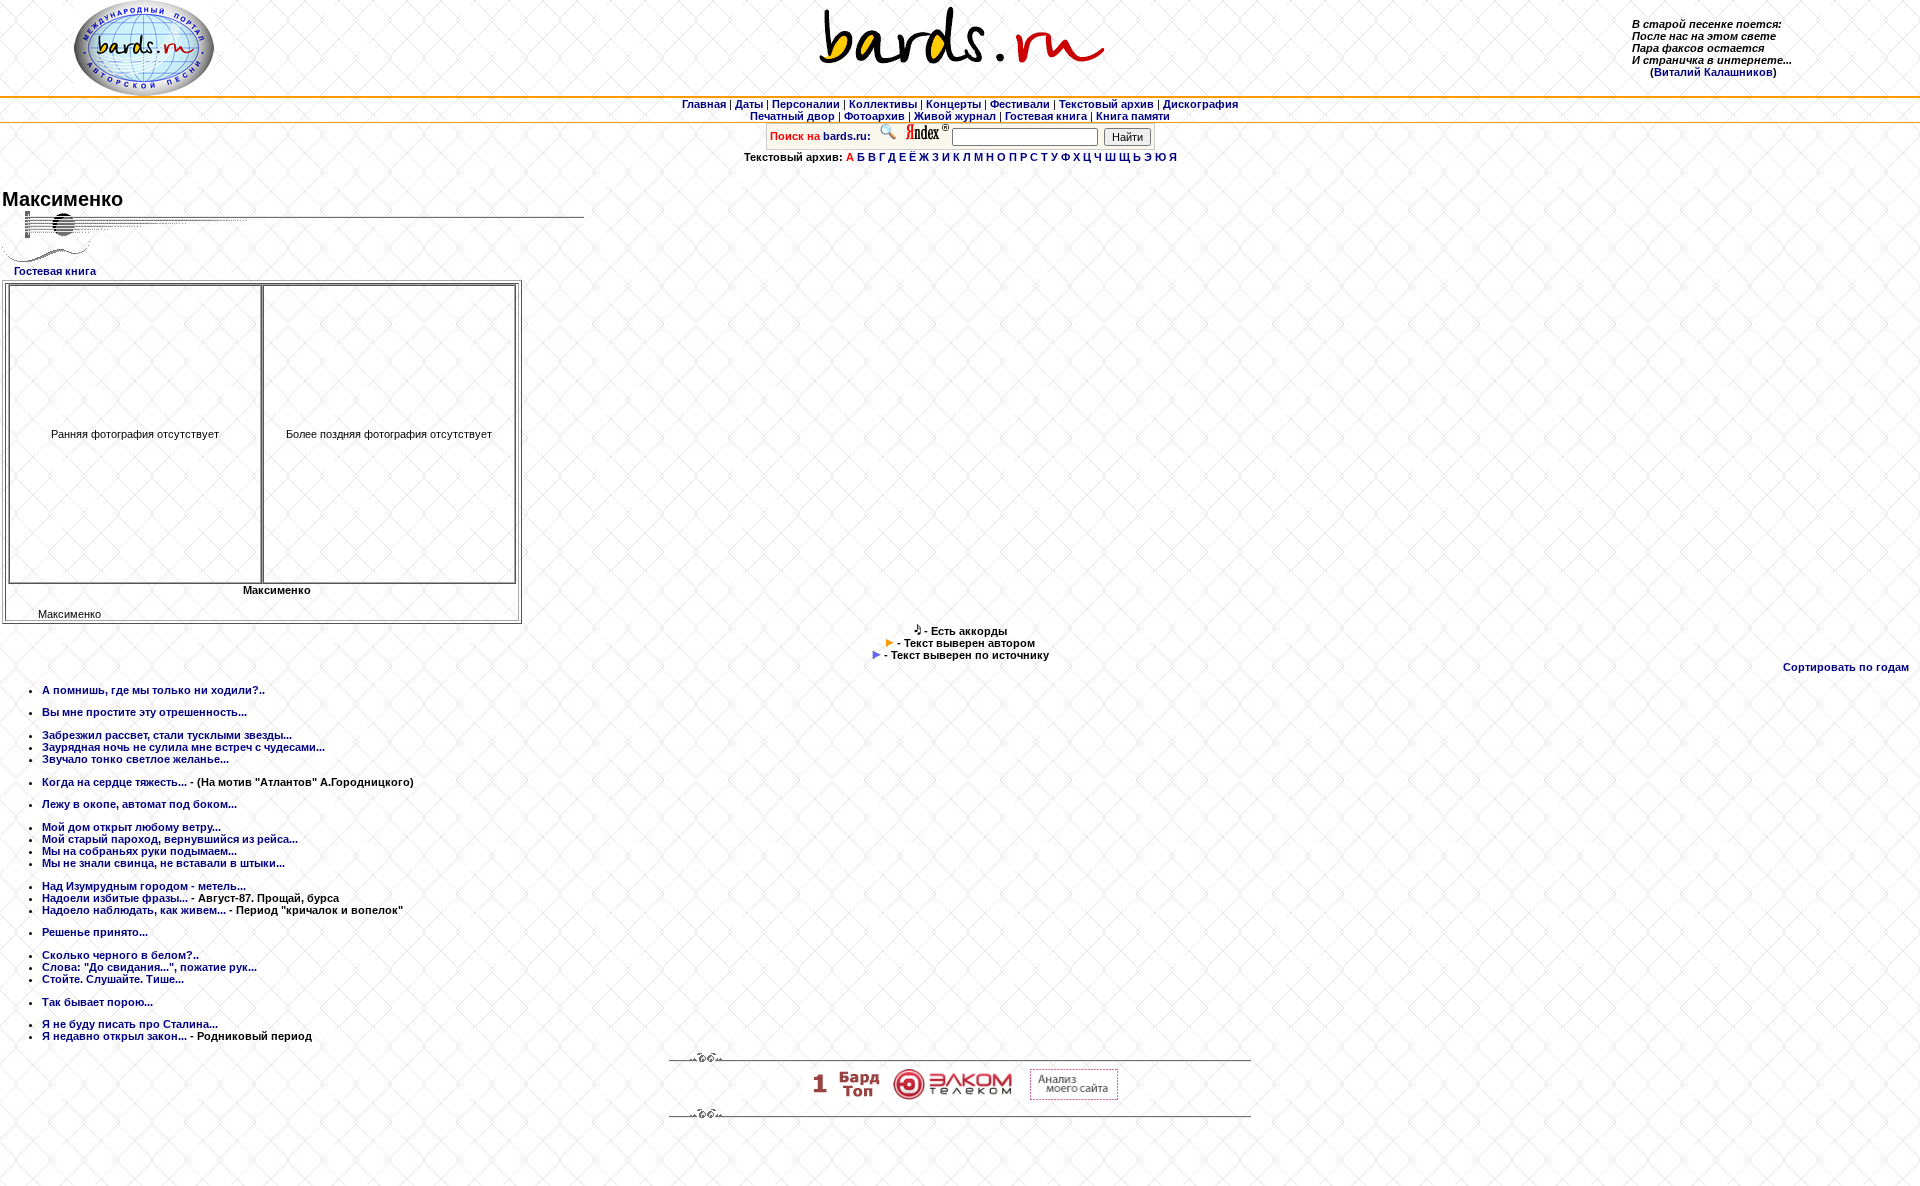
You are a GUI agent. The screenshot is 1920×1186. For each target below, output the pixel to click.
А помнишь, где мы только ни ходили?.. (153, 690)
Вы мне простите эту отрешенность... (144, 712)
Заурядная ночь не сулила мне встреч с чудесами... (183, 747)
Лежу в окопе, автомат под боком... (139, 804)
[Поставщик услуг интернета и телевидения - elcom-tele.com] (952, 1096)
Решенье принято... (95, 932)
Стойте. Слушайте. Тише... (113, 979)
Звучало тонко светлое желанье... (135, 759)
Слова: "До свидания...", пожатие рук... (149, 967)
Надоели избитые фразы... (115, 898)
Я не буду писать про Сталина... (130, 1024)
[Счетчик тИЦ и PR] (1074, 1096)
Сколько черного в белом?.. (120, 955)
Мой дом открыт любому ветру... (131, 827)
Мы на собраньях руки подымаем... (139, 851)
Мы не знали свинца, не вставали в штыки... (163, 863)
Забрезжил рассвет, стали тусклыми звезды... (167, 735)
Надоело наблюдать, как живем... (134, 910)
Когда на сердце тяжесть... (114, 782)
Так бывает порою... (97, 1002)
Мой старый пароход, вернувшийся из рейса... (170, 839)
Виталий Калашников (1713, 72)
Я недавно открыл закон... (114, 1036)
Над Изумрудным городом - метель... (144, 886)
